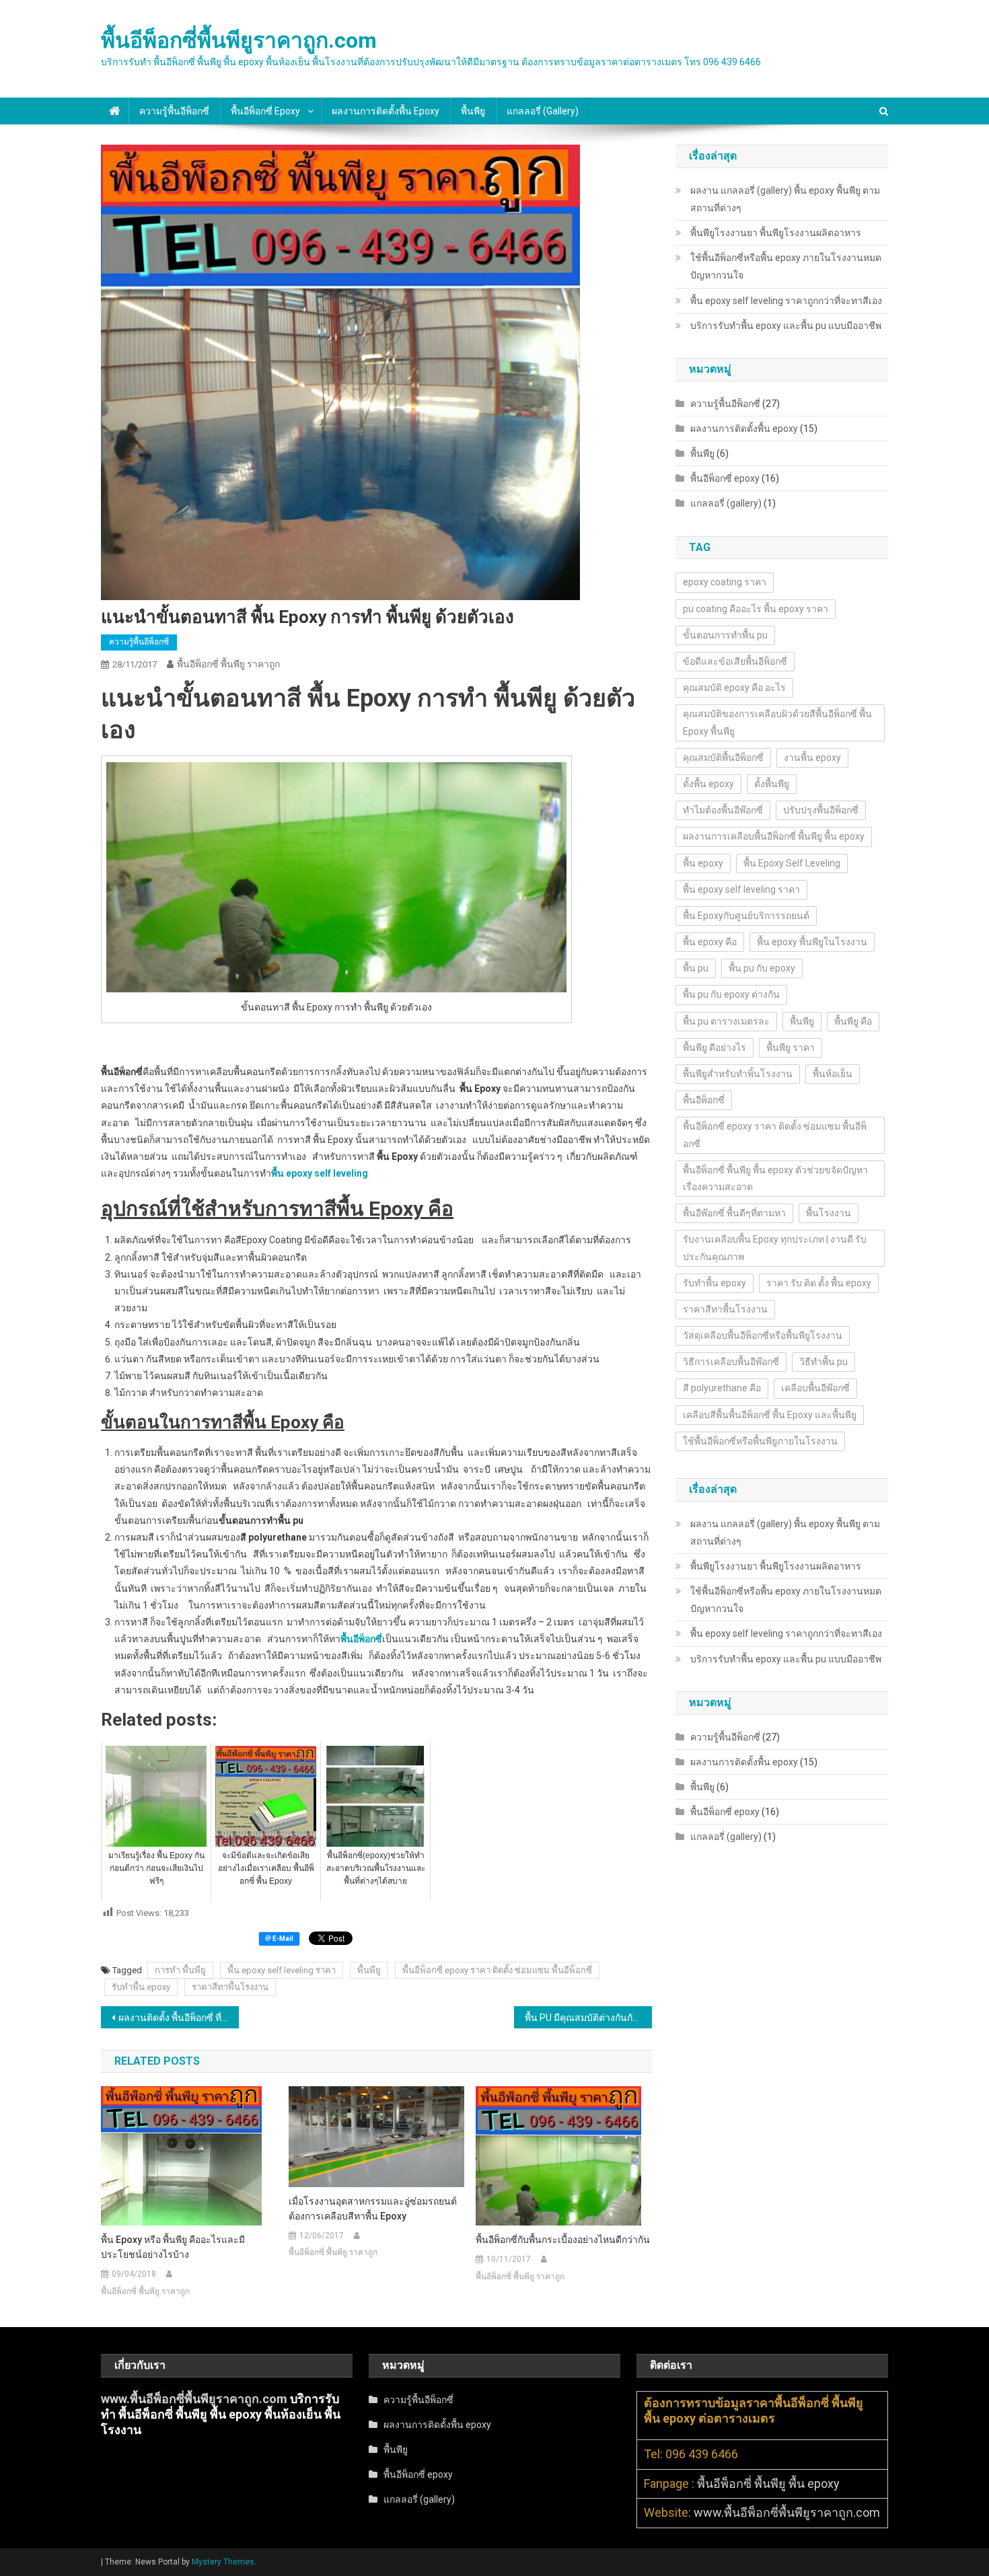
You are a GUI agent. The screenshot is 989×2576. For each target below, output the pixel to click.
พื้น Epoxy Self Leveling (792, 863)
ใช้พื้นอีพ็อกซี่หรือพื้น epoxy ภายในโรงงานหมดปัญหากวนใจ (786, 266)
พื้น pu (696, 968)
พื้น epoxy (703, 863)
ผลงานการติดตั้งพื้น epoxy (386, 111)
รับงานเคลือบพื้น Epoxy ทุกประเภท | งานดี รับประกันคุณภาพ (775, 1248)
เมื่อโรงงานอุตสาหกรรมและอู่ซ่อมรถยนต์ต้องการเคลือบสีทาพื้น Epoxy (373, 2209)
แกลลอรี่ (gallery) (543, 111)
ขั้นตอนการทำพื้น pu (725, 635)
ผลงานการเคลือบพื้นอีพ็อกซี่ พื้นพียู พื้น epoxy (774, 836)
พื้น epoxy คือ (710, 942)
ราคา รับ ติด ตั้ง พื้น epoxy (819, 1283)
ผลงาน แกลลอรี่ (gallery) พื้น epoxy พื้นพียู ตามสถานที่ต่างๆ (785, 199)
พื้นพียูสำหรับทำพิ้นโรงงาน (738, 1074)
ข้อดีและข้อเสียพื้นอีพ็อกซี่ (735, 661)
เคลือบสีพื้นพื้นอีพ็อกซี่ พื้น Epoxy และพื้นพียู (770, 1415)
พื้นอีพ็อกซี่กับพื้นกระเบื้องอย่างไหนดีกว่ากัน (563, 2240)
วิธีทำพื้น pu (823, 1362)
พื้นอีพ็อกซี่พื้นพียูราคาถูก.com (239, 40)
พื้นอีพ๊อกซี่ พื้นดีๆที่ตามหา (734, 1213)
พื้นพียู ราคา (791, 1047)
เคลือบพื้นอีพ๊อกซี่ (815, 1388)
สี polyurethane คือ (722, 1388)
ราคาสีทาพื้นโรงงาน (230, 1987)
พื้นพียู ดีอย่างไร (715, 1047)
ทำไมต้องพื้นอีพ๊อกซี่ (723, 810)
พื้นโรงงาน (829, 1213)
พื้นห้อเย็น (833, 1074)
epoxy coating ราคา (725, 582)
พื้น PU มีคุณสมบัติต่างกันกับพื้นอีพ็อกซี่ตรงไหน (588, 2018)
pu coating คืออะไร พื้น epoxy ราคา (756, 609)
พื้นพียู (473, 111)
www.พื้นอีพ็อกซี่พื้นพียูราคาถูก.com (194, 2399)
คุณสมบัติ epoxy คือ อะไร (734, 688)
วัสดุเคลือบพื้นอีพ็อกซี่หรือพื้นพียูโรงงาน (763, 1335)
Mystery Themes (223, 2562)
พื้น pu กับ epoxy (762, 968)
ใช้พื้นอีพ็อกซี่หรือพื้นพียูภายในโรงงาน (760, 1441)
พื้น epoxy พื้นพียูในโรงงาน (812, 942)
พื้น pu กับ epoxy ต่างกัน (731, 994)
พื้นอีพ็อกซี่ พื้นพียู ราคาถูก (228, 664)
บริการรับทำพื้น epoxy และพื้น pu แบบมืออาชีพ (786, 326)
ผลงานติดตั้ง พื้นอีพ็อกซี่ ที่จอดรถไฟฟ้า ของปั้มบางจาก (179, 2018)
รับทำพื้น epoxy (141, 1987)
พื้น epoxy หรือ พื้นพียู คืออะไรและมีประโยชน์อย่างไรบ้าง (173, 2247)
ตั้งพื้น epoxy (708, 784)
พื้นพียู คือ (853, 1021)
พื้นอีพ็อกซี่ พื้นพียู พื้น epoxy (768, 2483)
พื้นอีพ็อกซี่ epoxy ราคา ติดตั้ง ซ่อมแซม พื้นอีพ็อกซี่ (497, 1970)
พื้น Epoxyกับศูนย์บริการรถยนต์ (746, 916)
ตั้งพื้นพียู (772, 784)
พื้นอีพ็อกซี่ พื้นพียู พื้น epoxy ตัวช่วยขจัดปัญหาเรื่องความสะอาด (775, 1178)
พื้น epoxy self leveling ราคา (282, 1970)
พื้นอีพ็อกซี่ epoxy (265, 111)
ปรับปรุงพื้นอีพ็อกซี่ (821, 810)
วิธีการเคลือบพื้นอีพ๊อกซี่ (731, 1362)
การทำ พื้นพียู (180, 1970)
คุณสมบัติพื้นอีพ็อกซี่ (723, 758)
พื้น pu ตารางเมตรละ (726, 1021)
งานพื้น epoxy (812, 758)
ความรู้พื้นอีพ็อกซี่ (174, 111)
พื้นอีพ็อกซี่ (704, 1100)
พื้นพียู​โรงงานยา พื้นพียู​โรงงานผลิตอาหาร (776, 233)
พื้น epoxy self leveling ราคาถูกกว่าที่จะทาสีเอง (786, 301)
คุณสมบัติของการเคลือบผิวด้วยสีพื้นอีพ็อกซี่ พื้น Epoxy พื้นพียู (777, 722)
